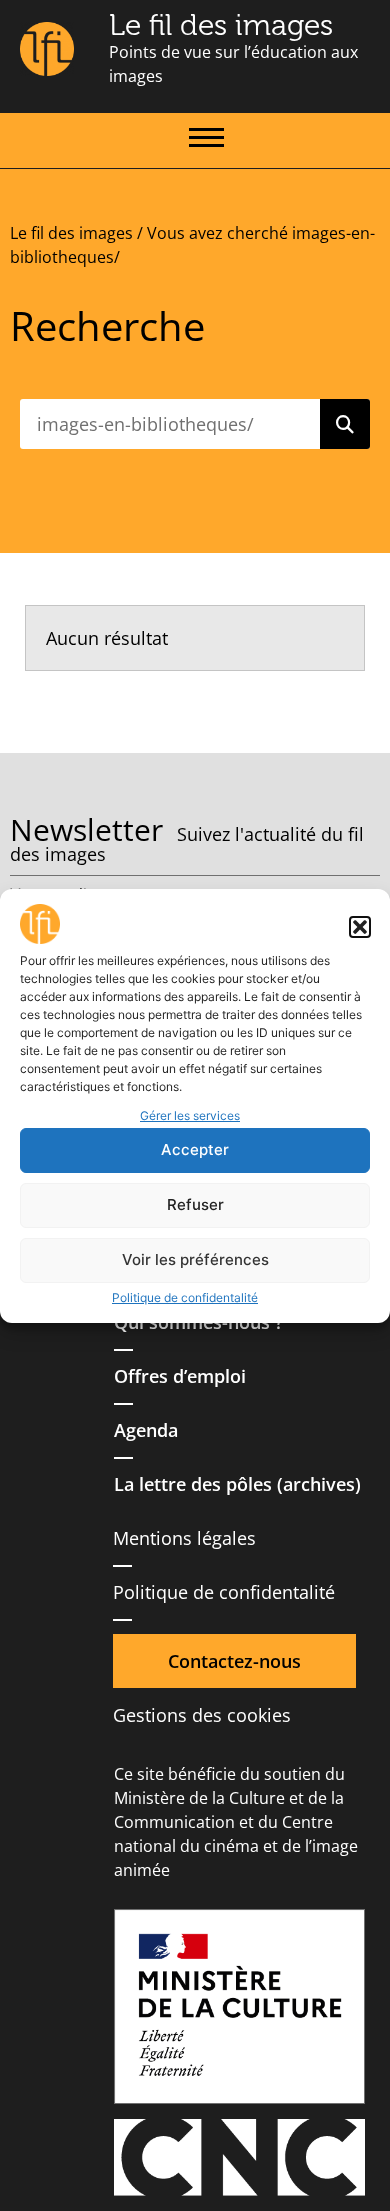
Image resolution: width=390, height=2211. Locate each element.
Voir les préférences (195, 1259)
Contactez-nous (234, 1661)
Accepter (195, 1149)
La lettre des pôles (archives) (237, 1484)
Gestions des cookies (202, 1715)
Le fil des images (221, 25)
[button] (360, 927)
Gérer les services (190, 1115)
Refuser (195, 1204)
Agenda (146, 1430)
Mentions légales (184, 1538)
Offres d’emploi (180, 1376)
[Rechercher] (345, 424)
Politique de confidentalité (185, 1297)
